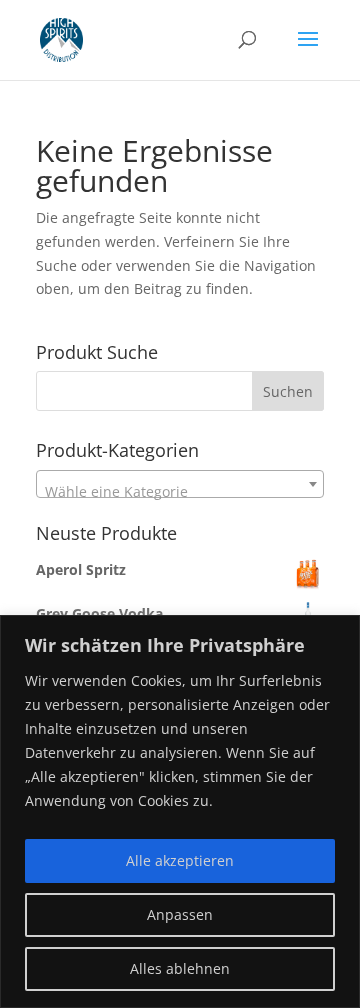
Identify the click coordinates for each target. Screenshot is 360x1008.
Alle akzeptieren (180, 860)
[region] (180, 811)
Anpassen (180, 914)
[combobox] (180, 391)
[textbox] (180, 492)
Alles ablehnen (180, 968)
